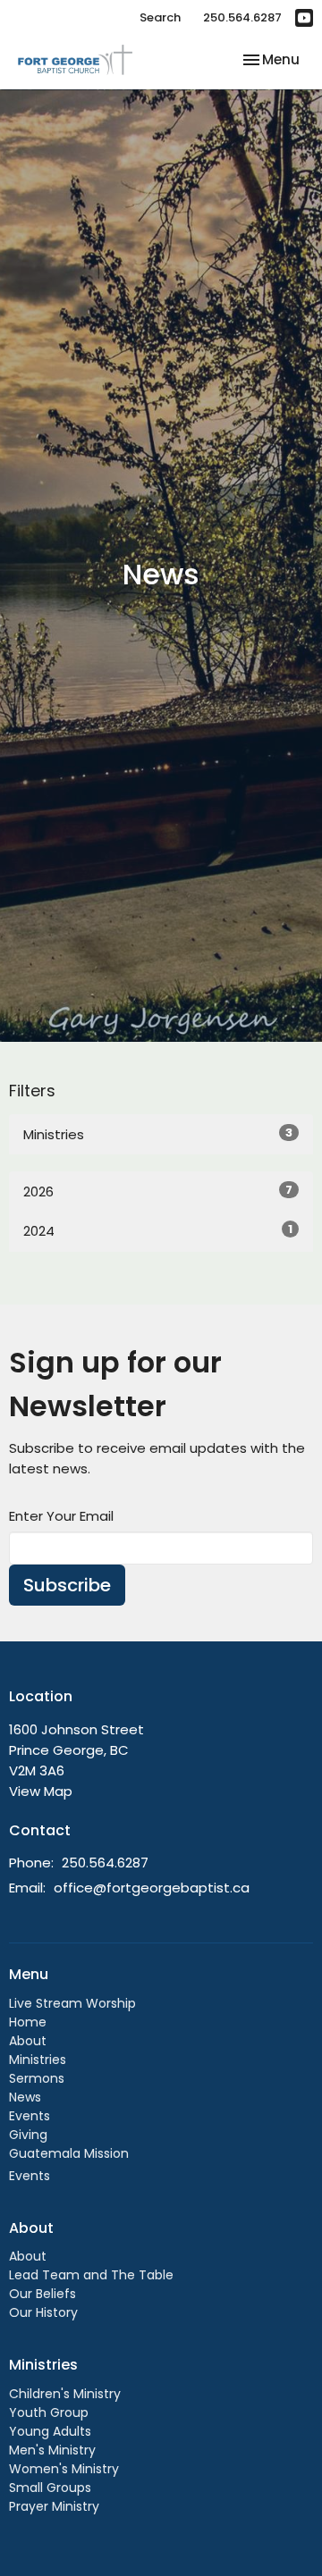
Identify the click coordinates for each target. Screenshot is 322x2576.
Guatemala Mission (69, 2153)
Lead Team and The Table (91, 2275)
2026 (158, 1191)
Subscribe (67, 1585)
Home (28, 2022)
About (28, 2041)
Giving (28, 2135)
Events (30, 2116)
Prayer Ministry (54, 2506)
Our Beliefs (42, 2294)
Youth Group (49, 2412)
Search (160, 17)
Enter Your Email (61, 1516)
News (25, 2097)
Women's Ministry (64, 2469)
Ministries (158, 1134)
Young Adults (50, 2431)
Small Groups (50, 2488)
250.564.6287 (242, 17)
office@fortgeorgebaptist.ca (152, 1888)
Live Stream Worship (72, 2003)
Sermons (37, 2078)
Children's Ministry (65, 2394)
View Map (41, 1791)
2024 (158, 1230)
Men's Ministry (52, 2450)
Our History (43, 2312)
